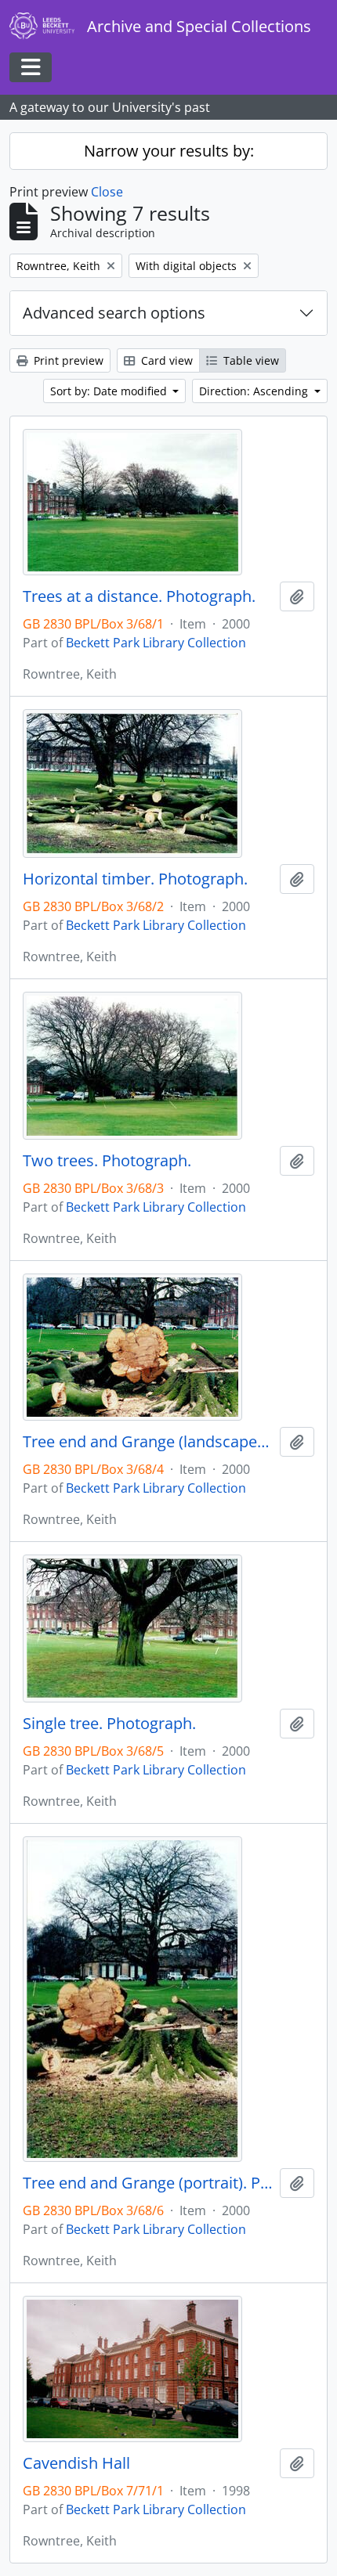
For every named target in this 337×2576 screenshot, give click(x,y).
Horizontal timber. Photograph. (135, 879)
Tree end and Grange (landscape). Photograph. (148, 1442)
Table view (250, 360)
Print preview (67, 360)
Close (107, 192)
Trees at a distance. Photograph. (139, 596)
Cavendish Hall (76, 2463)
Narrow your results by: (169, 151)
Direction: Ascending (255, 391)
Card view (165, 360)
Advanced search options (114, 313)
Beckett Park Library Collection (156, 643)
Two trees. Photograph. (107, 1161)
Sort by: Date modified (110, 391)
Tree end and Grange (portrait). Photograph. (148, 2183)
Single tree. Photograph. (109, 1724)
